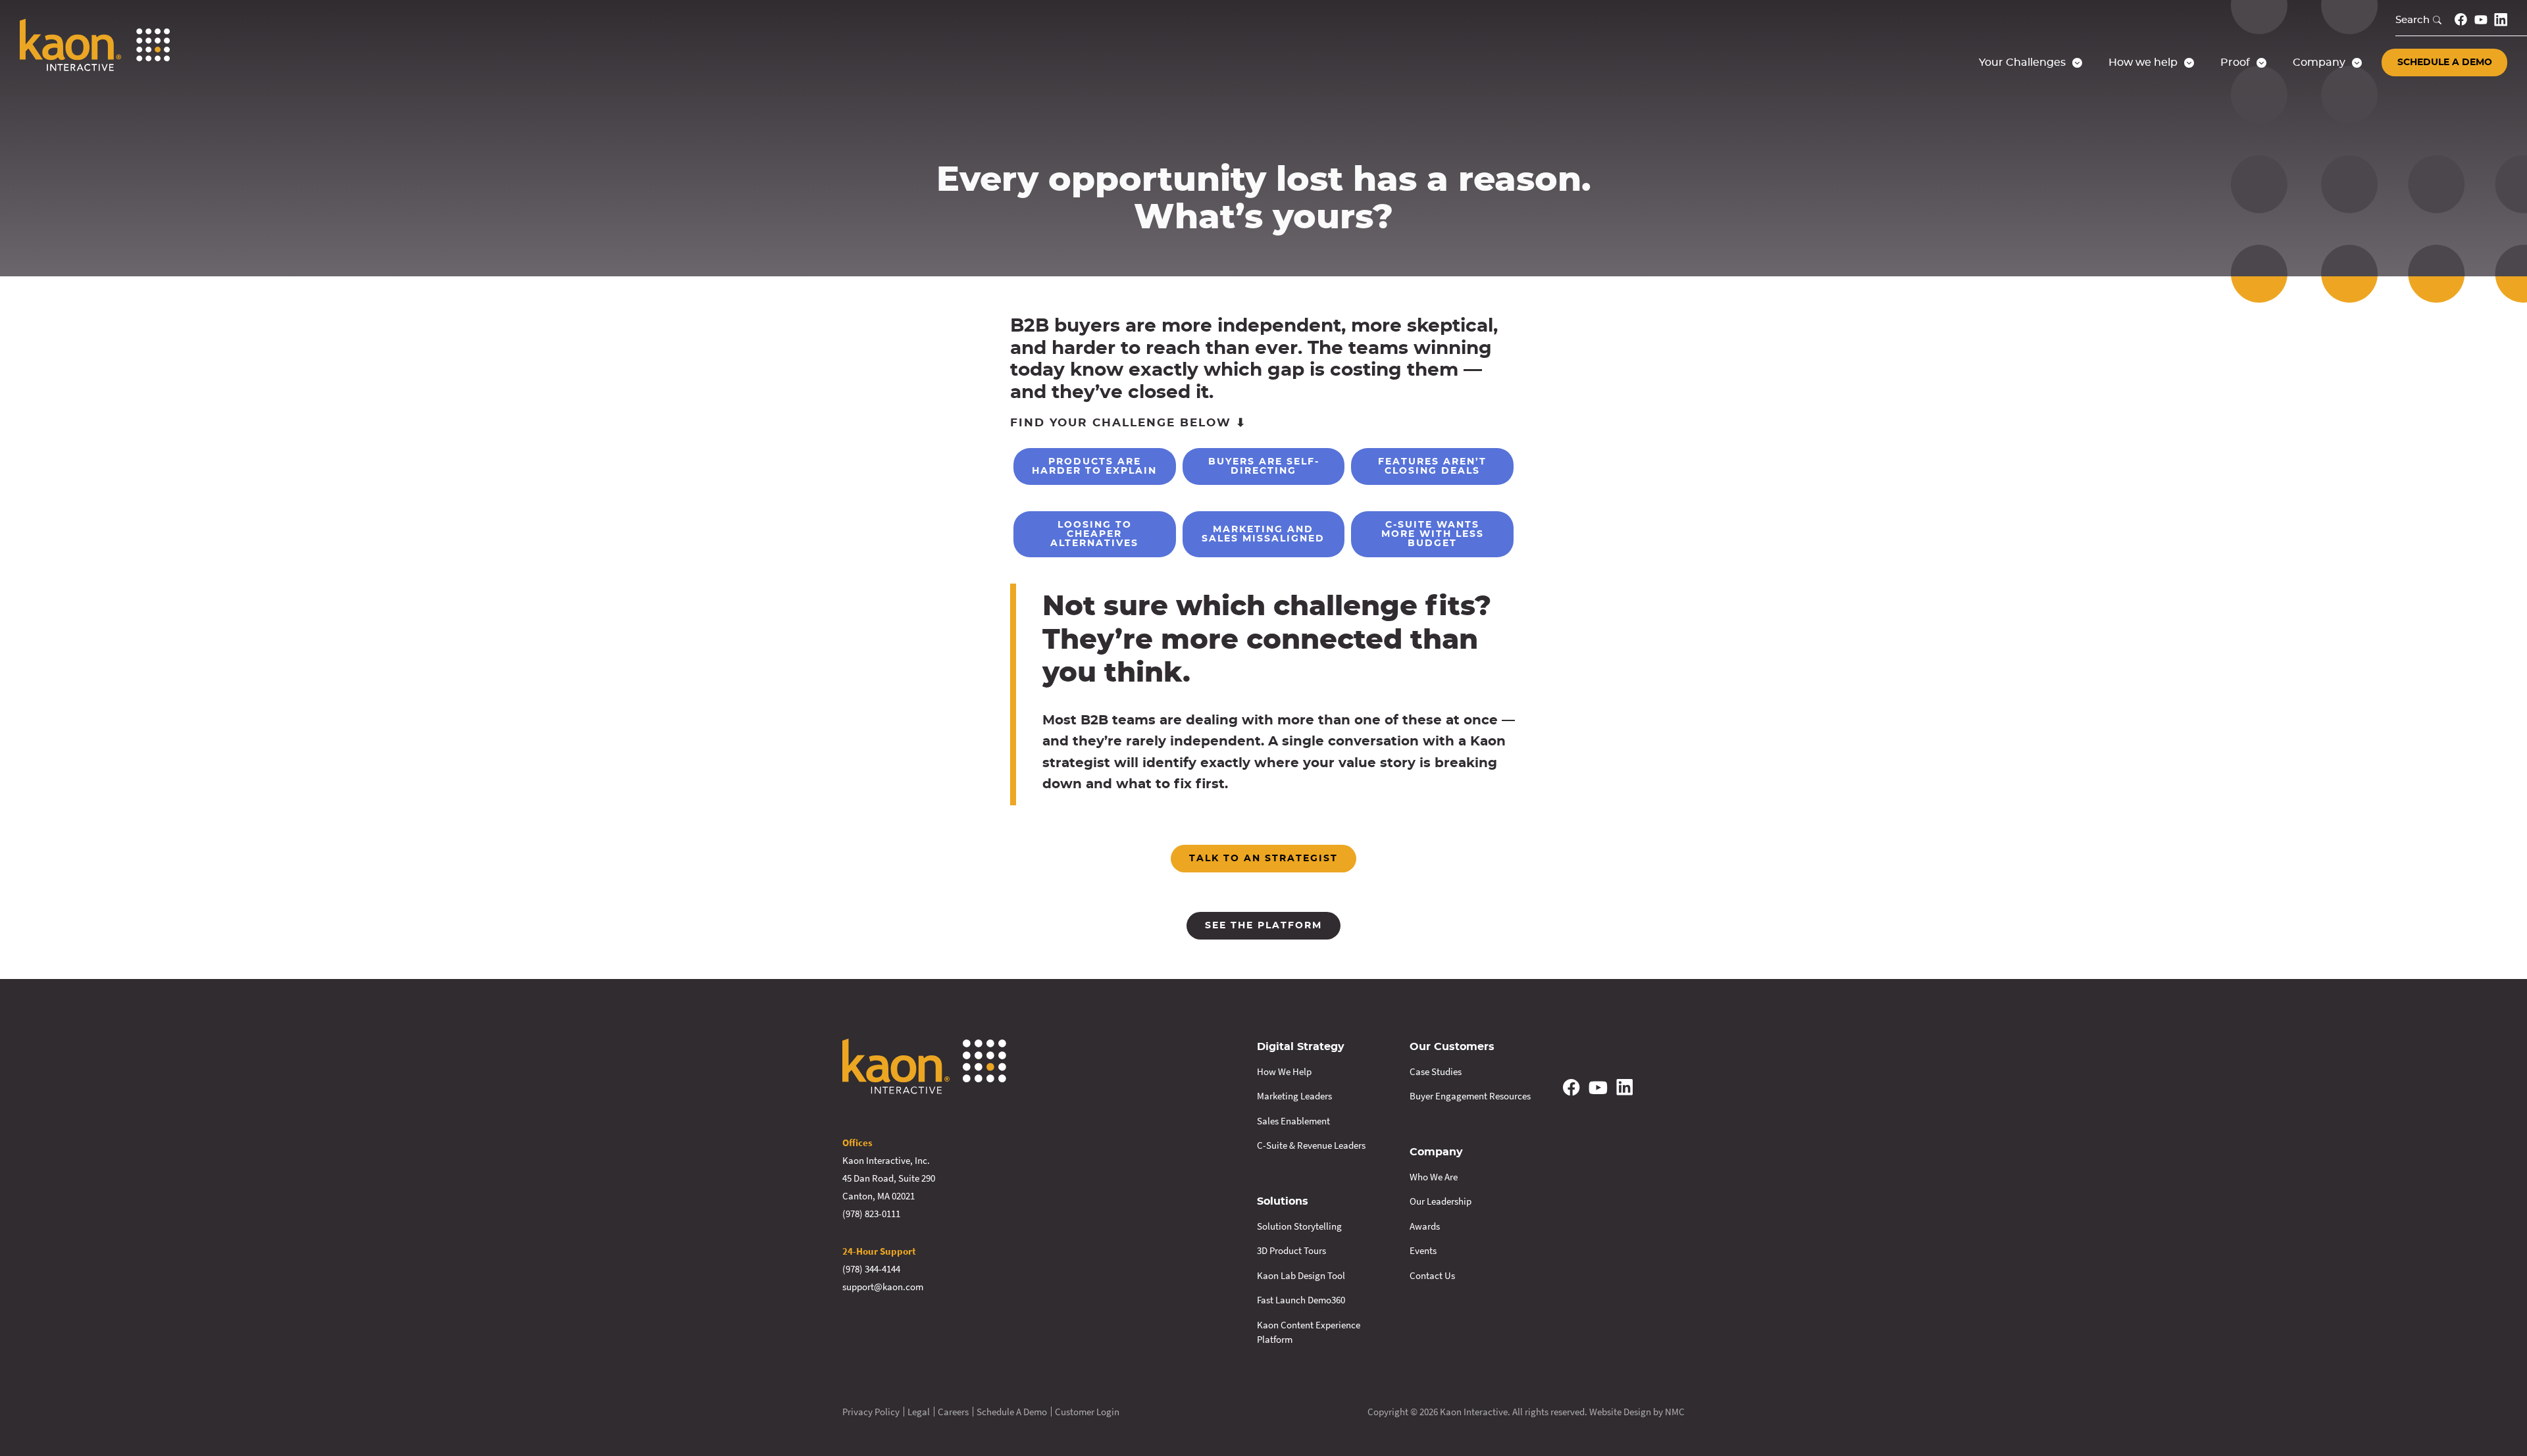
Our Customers (1452, 1047)
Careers (953, 1412)
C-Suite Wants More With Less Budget (1433, 534)
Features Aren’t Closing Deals (1432, 466)
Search (2412, 20)
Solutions (1283, 1201)
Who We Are (1434, 1177)
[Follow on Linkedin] (2501, 20)
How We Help (1284, 1071)
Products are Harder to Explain (1094, 466)
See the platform (1263, 926)
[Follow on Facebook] (2461, 19)
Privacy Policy (871, 1412)
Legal (919, 1412)
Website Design (1620, 1412)
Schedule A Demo (1012, 1412)
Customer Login (1087, 1412)
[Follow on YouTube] (2481, 20)
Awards (1425, 1226)
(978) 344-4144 (871, 1269)
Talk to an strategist (1263, 859)
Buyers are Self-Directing (1264, 466)
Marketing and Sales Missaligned (1263, 534)
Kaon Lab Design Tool (1301, 1275)
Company (1436, 1152)
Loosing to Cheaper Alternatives (1094, 534)
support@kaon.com (883, 1287)
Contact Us (1432, 1275)
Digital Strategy (1301, 1047)
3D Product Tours (1291, 1250)
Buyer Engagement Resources (1470, 1096)
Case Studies (1436, 1071)
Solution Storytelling (1299, 1226)
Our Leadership (1441, 1201)
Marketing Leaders (1294, 1096)
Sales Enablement (1293, 1121)
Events (1423, 1250)
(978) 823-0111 (871, 1214)
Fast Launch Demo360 (1301, 1300)
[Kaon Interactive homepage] (95, 45)
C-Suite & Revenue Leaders (1311, 1145)
